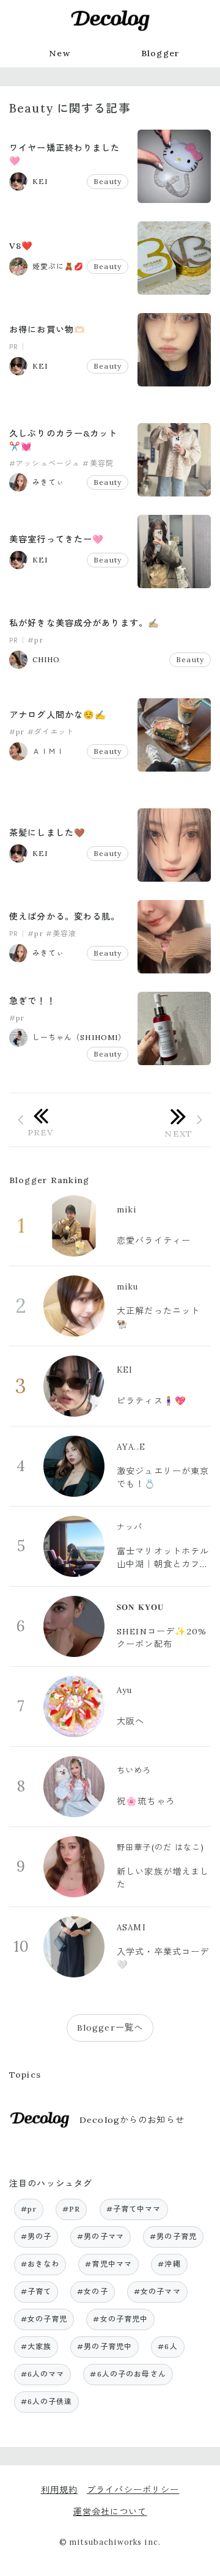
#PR (71, 2209)
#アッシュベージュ (45, 463)
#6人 (167, 2346)
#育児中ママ (108, 2264)
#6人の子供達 (47, 2401)
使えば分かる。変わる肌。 (65, 917)
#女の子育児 (44, 2319)
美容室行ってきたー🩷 (57, 539)
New (59, 53)
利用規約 (60, 2490)
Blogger (160, 53)
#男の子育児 (173, 2236)
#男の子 (36, 2236)
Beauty (108, 181)
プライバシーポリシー (133, 2490)
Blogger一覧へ (110, 2028)
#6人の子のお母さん (128, 2374)
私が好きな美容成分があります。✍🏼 (84, 623)
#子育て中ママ (134, 2209)
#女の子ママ (157, 2291)
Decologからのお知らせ (132, 2120)
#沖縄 (169, 2264)
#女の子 (93, 2291)
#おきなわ (40, 2264)
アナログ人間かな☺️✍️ (58, 715)
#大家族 (36, 2346)
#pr (35, 640)
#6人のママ (43, 2374)
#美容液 (61, 933)
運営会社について (110, 2512)
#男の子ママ (101, 2236)
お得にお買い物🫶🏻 (47, 330)
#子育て (36, 2291)
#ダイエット (51, 732)
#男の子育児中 (105, 2346)
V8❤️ (21, 246)
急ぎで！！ (32, 1001)
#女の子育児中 (120, 2319)
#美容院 (98, 463)
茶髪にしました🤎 (47, 833)
